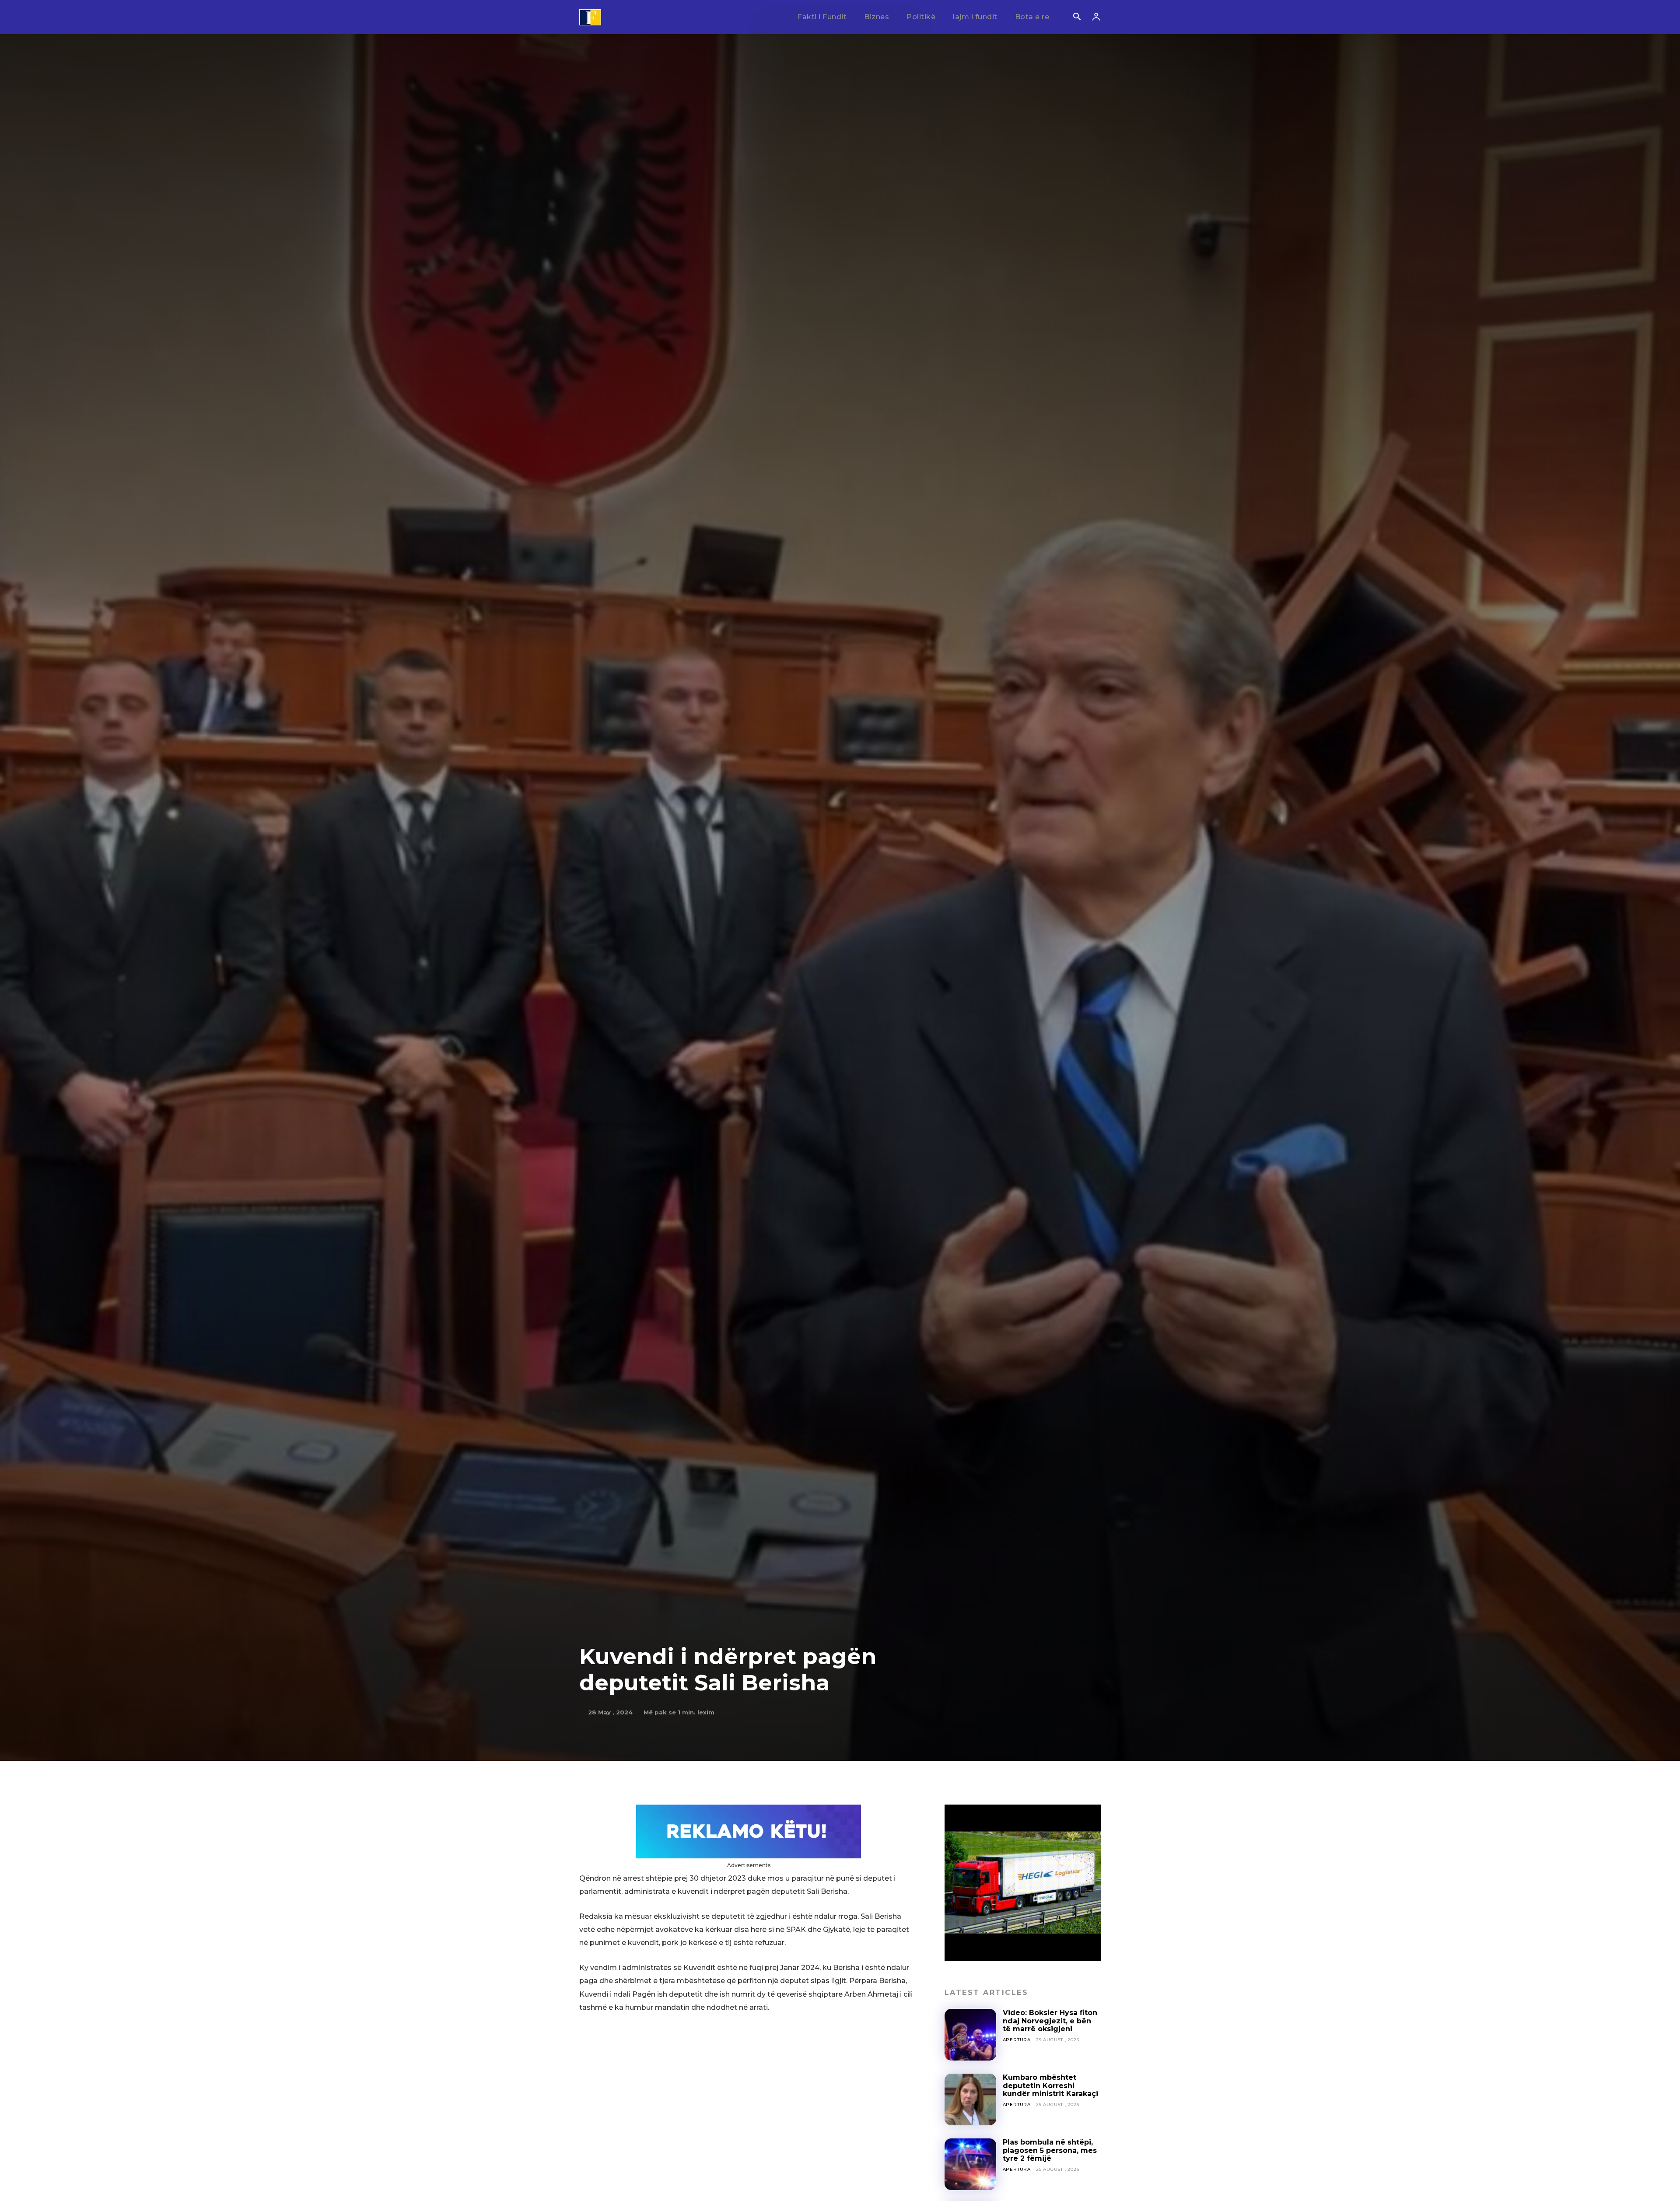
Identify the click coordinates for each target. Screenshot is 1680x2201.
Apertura (1017, 2040)
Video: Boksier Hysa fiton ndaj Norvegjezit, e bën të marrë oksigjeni (1050, 2021)
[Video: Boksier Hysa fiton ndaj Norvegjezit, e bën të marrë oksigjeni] (970, 2035)
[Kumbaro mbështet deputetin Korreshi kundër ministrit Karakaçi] (970, 2099)
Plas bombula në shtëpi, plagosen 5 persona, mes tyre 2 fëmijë (1050, 2150)
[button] (1077, 18)
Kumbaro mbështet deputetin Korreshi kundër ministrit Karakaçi (1050, 2085)
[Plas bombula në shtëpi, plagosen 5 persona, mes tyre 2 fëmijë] (970, 2164)
